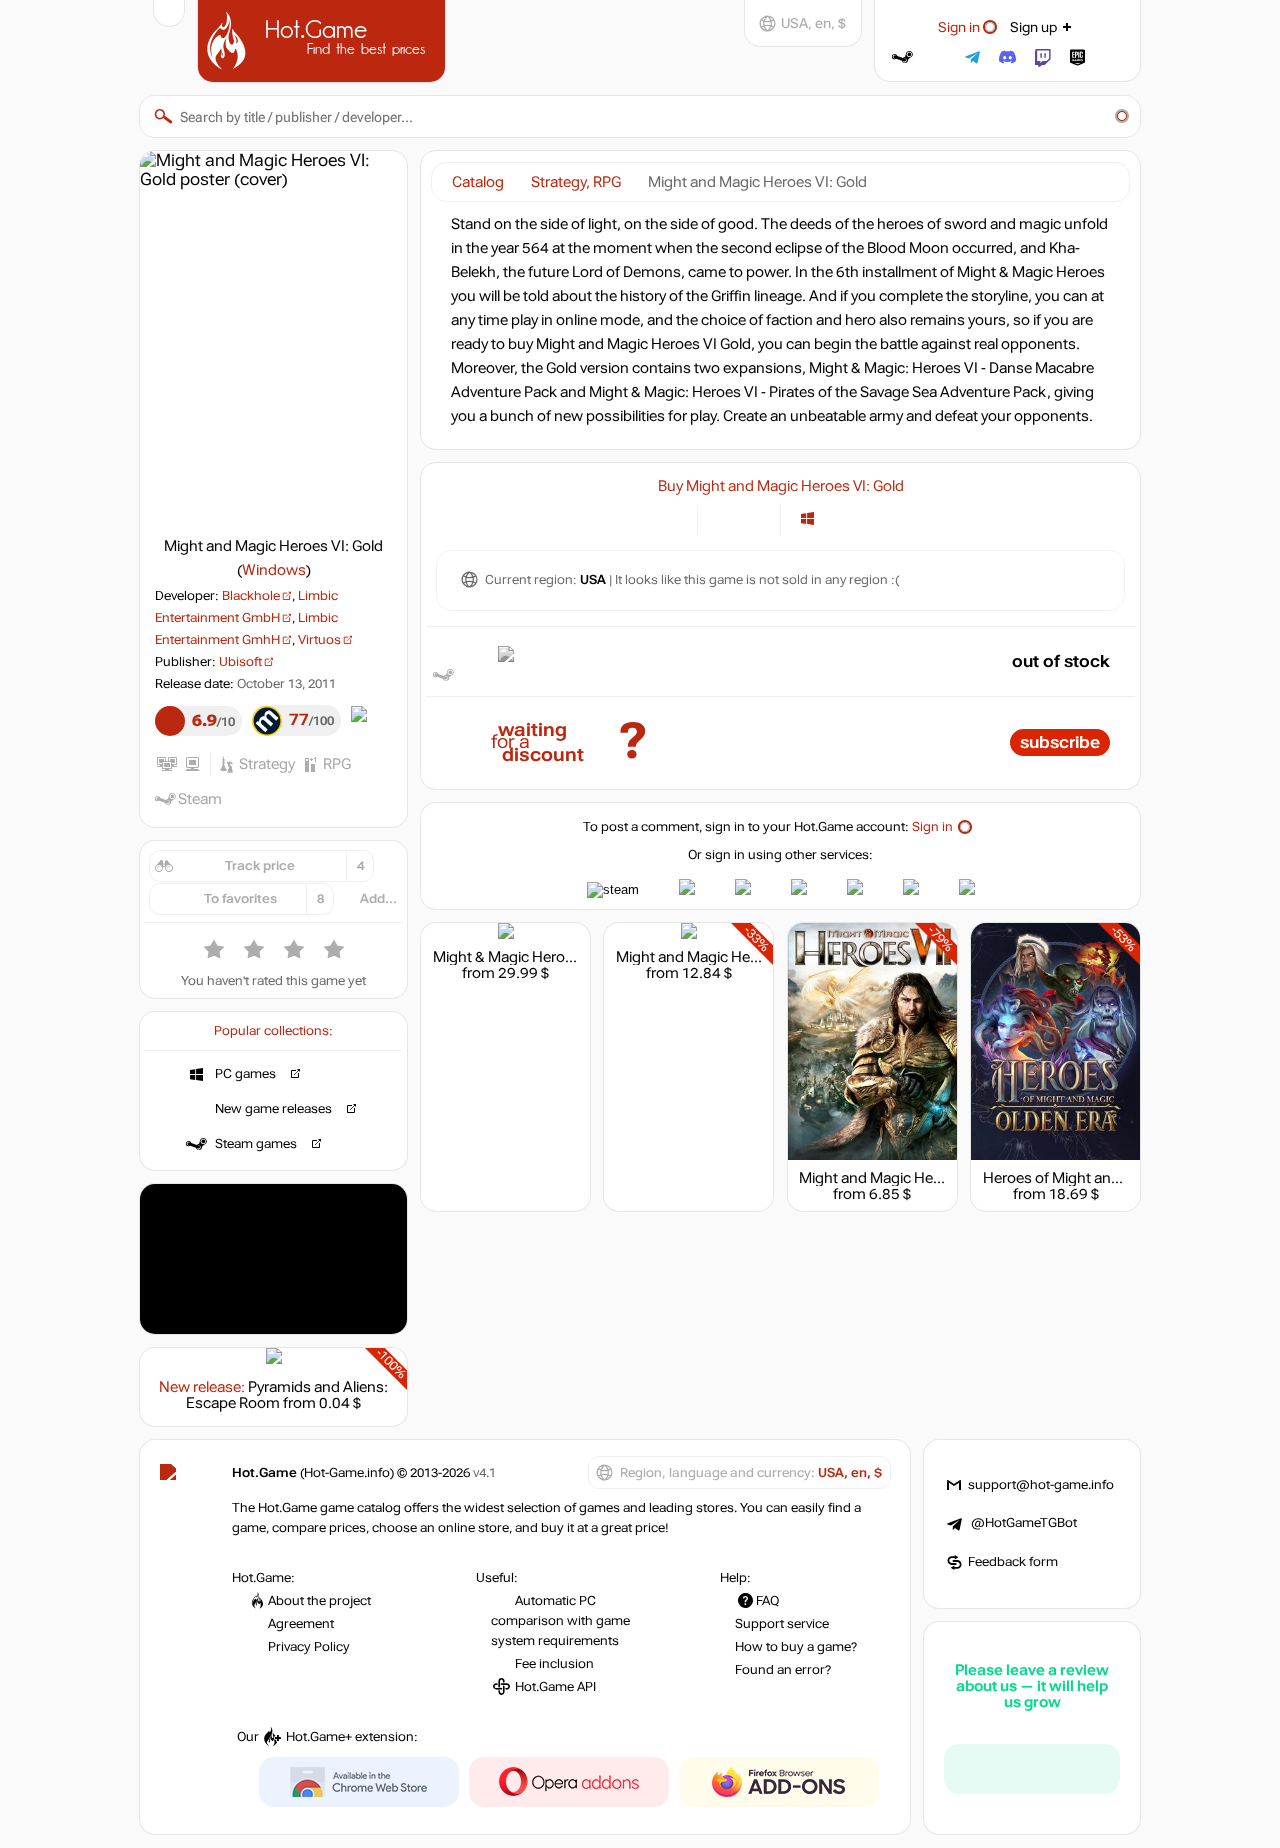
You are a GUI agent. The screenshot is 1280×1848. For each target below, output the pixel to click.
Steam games (256, 1144)
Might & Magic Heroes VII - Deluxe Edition (571, 957)
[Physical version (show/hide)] (753, 518)
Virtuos (319, 640)
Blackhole (251, 596)
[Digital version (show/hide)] (724, 518)
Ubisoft (240, 662)
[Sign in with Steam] (902, 57)
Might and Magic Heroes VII (891, 1178)
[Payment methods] (670, 518)
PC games (245, 1074)
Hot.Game (324, 39)
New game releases (273, 1109)
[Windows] (807, 518)
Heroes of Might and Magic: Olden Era (1109, 1178)
